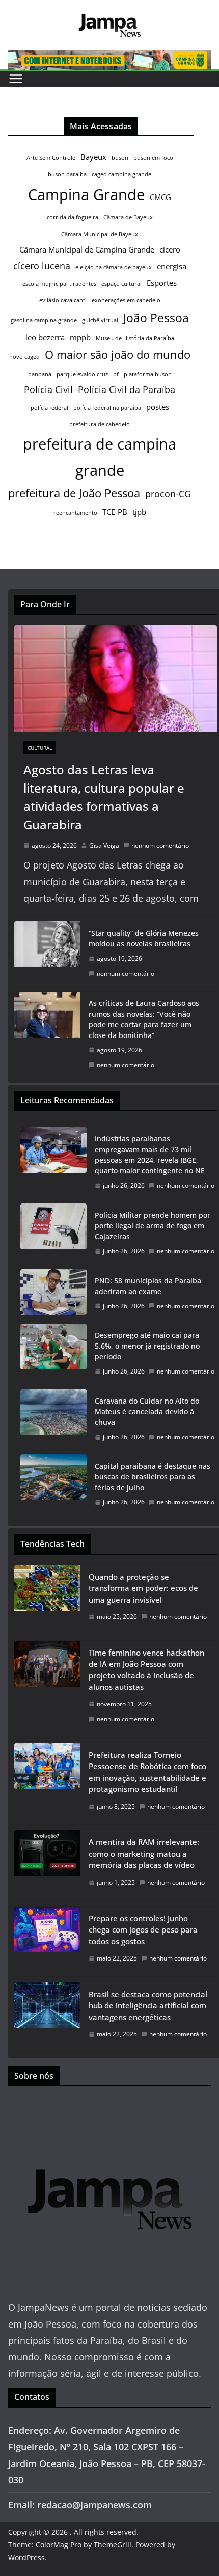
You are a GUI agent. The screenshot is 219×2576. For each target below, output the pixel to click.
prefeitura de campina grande (100, 457)
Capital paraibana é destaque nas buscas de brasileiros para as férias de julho (153, 1477)
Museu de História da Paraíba (135, 338)
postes (158, 407)
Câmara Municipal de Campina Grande (87, 249)
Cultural (40, 748)
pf (116, 374)
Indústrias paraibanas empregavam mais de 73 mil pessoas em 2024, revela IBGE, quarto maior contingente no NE (150, 1155)
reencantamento (75, 513)
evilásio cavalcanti (63, 300)
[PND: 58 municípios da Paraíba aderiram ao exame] (53, 1294)
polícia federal (49, 408)
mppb (80, 337)
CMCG (160, 197)
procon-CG (168, 494)
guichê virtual (100, 320)
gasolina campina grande (44, 320)
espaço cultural (121, 284)
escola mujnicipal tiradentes (59, 284)
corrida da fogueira (73, 217)
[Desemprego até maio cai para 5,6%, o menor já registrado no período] (53, 1353)
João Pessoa (156, 318)
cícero (170, 249)
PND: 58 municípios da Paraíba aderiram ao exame (148, 1286)
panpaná (40, 374)
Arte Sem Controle (51, 158)
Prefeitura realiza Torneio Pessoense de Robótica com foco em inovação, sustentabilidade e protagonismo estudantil (147, 1772)
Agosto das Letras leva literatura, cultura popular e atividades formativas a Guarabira (104, 797)
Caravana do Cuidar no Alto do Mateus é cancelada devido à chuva (147, 1411)
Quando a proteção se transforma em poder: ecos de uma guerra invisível (143, 1588)
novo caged (24, 357)
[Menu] (16, 79)
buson (120, 158)
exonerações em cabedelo (126, 300)
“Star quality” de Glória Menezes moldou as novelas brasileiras (144, 938)
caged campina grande (121, 174)
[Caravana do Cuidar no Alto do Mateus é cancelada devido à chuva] (53, 1419)
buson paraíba (67, 174)
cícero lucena (42, 266)
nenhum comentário (160, 845)
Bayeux (93, 157)
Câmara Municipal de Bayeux (100, 234)
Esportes (162, 283)
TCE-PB (115, 512)
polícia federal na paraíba (107, 408)
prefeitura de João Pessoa (74, 493)
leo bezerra (45, 337)
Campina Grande (86, 194)
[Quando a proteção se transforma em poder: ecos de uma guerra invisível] (47, 1600)
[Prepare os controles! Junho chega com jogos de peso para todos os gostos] (47, 1941)
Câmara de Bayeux (128, 217)
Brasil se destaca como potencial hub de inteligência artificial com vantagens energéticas (148, 2006)
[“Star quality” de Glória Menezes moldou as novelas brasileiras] (47, 953)
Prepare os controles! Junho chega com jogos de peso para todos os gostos (143, 1930)
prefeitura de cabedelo (100, 424)
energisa (172, 266)
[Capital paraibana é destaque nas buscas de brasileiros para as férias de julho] (53, 1484)
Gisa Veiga (104, 845)
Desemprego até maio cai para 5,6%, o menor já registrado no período (147, 1346)
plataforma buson (148, 374)
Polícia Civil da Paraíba (127, 389)
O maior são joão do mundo (118, 355)
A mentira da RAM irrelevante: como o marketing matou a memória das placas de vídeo (144, 1853)
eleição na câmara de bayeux (114, 267)
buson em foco (153, 158)
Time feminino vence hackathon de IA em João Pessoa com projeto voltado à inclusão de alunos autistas (146, 1670)
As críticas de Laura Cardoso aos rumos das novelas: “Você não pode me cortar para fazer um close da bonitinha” (144, 1019)
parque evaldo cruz (82, 374)
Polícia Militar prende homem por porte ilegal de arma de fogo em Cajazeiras (153, 1226)
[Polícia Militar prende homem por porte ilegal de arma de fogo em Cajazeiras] (53, 1233)
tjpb (139, 512)
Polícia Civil (48, 389)
